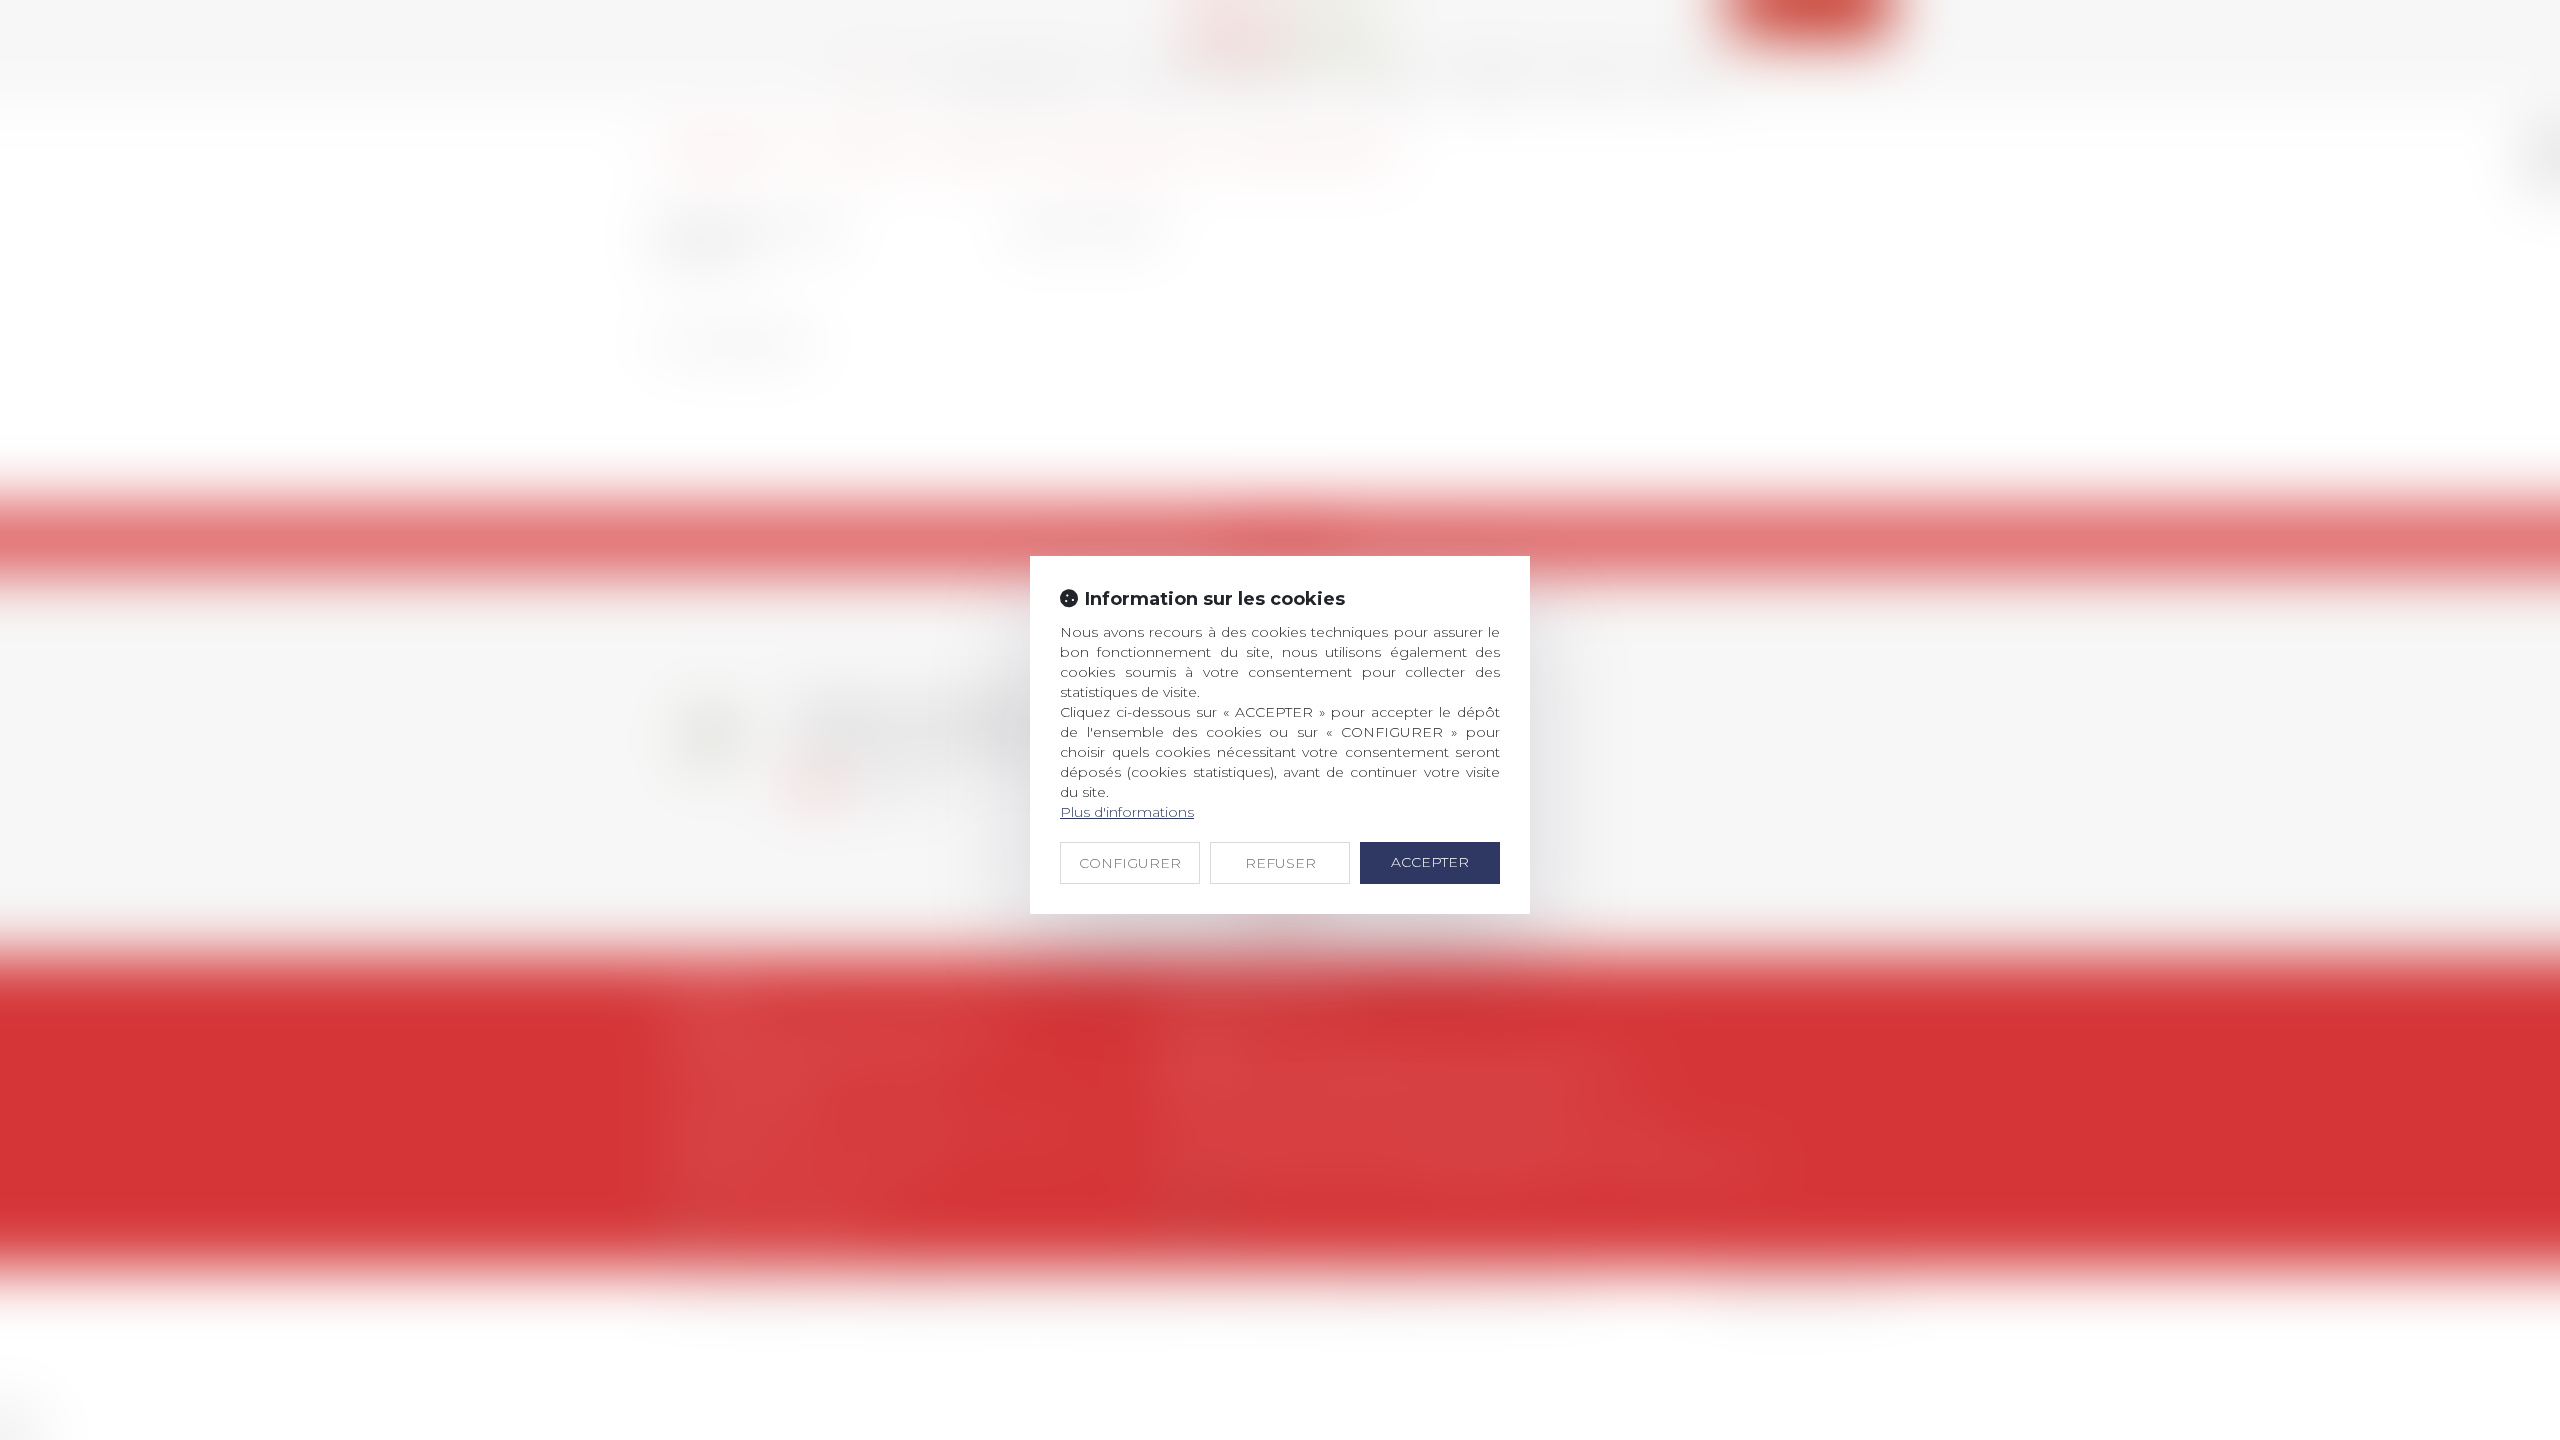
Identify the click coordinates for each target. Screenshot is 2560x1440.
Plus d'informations (1127, 812)
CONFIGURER (1130, 863)
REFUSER (1280, 863)
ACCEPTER (1430, 862)
